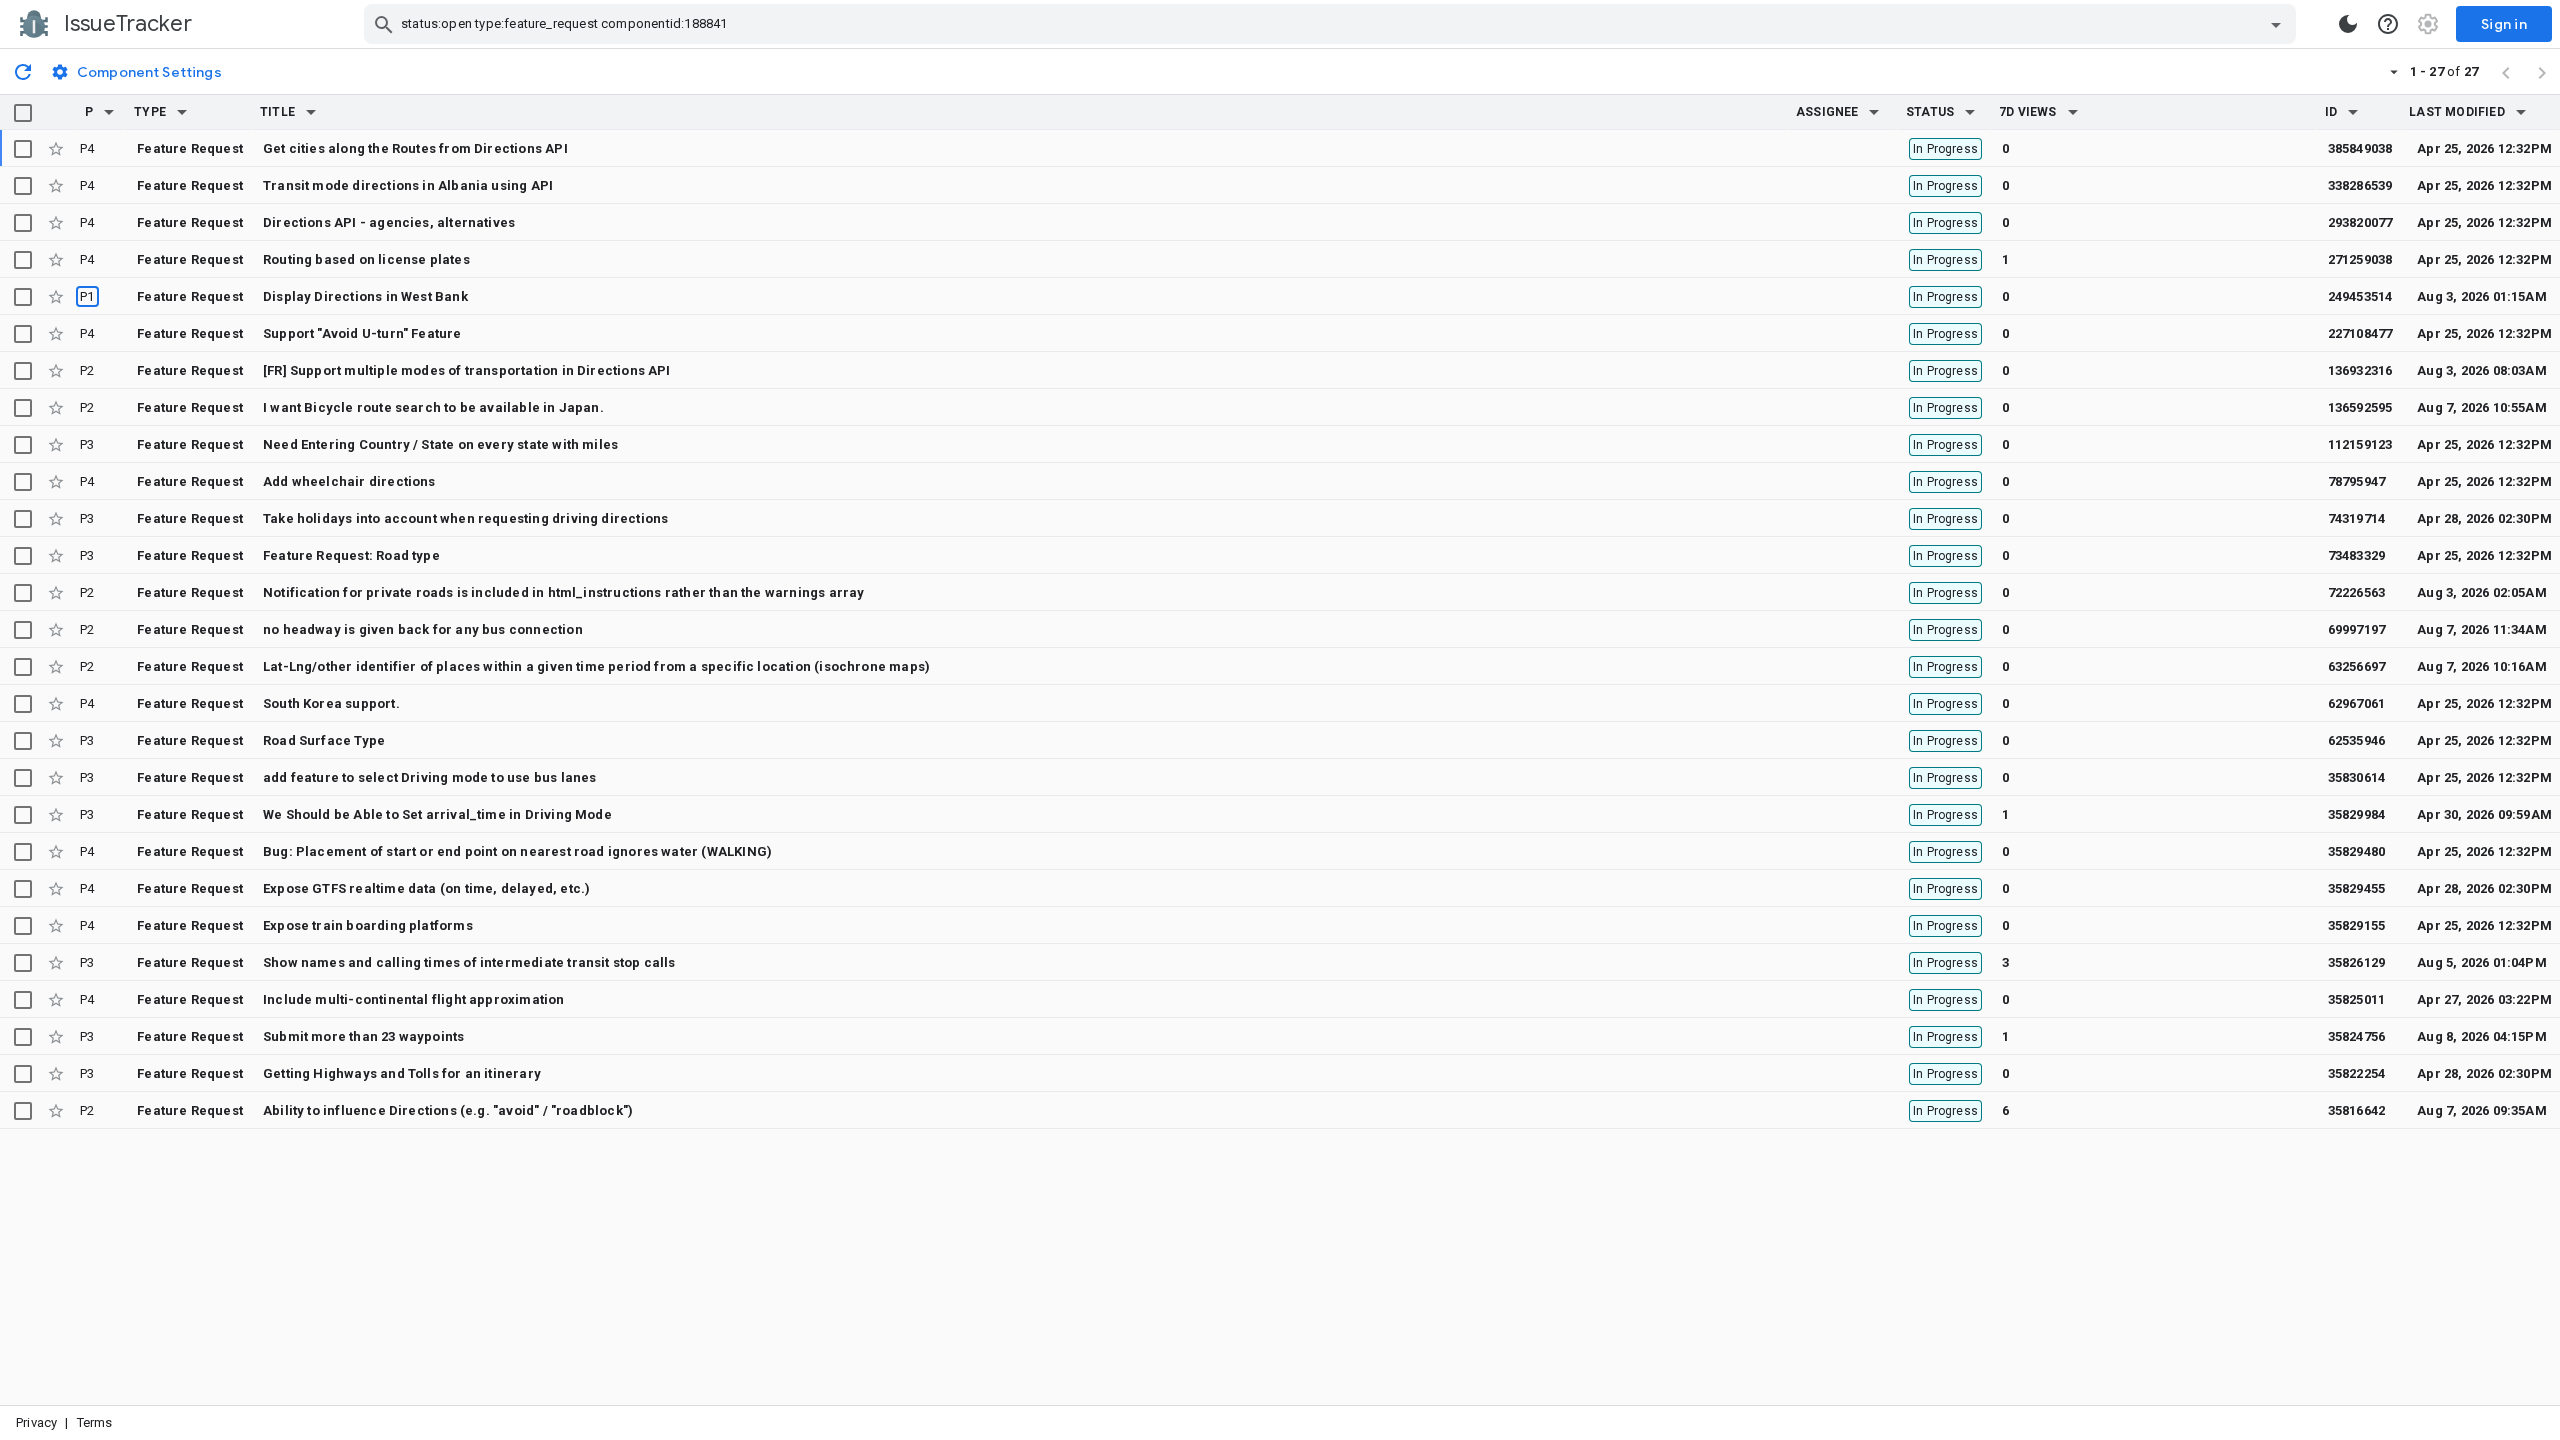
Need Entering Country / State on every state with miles (440, 444)
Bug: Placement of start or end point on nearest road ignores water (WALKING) (517, 851)
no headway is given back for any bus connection (423, 629)
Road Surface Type (324, 740)
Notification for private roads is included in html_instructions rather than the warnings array (563, 592)
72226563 (2357, 592)
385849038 (2360, 148)
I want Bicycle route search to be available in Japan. (433, 407)
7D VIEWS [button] (2028, 112)
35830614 (2357, 777)
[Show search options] (2276, 24)
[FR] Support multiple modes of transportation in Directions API (467, 370)
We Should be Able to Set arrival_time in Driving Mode (437, 814)
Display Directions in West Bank (365, 296)
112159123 (2360, 444)
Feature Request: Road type (351, 555)
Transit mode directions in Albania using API (408, 185)
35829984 (2357, 814)
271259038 (2360, 259)
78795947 (2357, 481)
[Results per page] (2394, 71)
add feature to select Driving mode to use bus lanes (429, 777)
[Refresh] (23, 71)
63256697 (2357, 666)
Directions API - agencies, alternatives (389, 222)
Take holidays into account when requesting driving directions (465, 518)
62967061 (2357, 703)
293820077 (2360, 222)
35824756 (2357, 1036)
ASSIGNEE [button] (1827, 112)
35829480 (2357, 851)
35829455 (2357, 888)
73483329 (2357, 555)
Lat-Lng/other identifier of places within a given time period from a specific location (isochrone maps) (596, 666)
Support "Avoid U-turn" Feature (362, 333)
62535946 (2357, 740)
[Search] (384, 24)
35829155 (2357, 925)
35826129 (2357, 962)
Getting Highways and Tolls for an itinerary (402, 1073)
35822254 (2357, 1073)
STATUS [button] (1930, 112)
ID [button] (2331, 112)
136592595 (2360, 407)
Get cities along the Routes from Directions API (415, 148)
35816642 (2357, 1110)
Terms (95, 1422)
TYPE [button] (150, 112)
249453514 (2360, 296)
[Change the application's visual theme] (2348, 24)
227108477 (2360, 333)
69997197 (2357, 629)
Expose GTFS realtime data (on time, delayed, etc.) (426, 888)
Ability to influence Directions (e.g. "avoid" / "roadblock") (448, 1110)
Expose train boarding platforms (368, 925)
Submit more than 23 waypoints (363, 1036)
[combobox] (1332, 24)
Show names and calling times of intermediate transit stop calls (469, 962)
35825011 (2357, 999)
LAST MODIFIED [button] (2456, 112)
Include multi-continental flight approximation (414, 999)
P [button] (89, 112)
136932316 (2360, 370)
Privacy (36, 1422)
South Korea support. (331, 703)
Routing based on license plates (366, 259)
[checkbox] (23, 113)
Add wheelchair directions (349, 481)
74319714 (2357, 518)
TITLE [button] (277, 112)
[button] (109, 112)
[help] (2388, 24)
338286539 (2360, 185)
